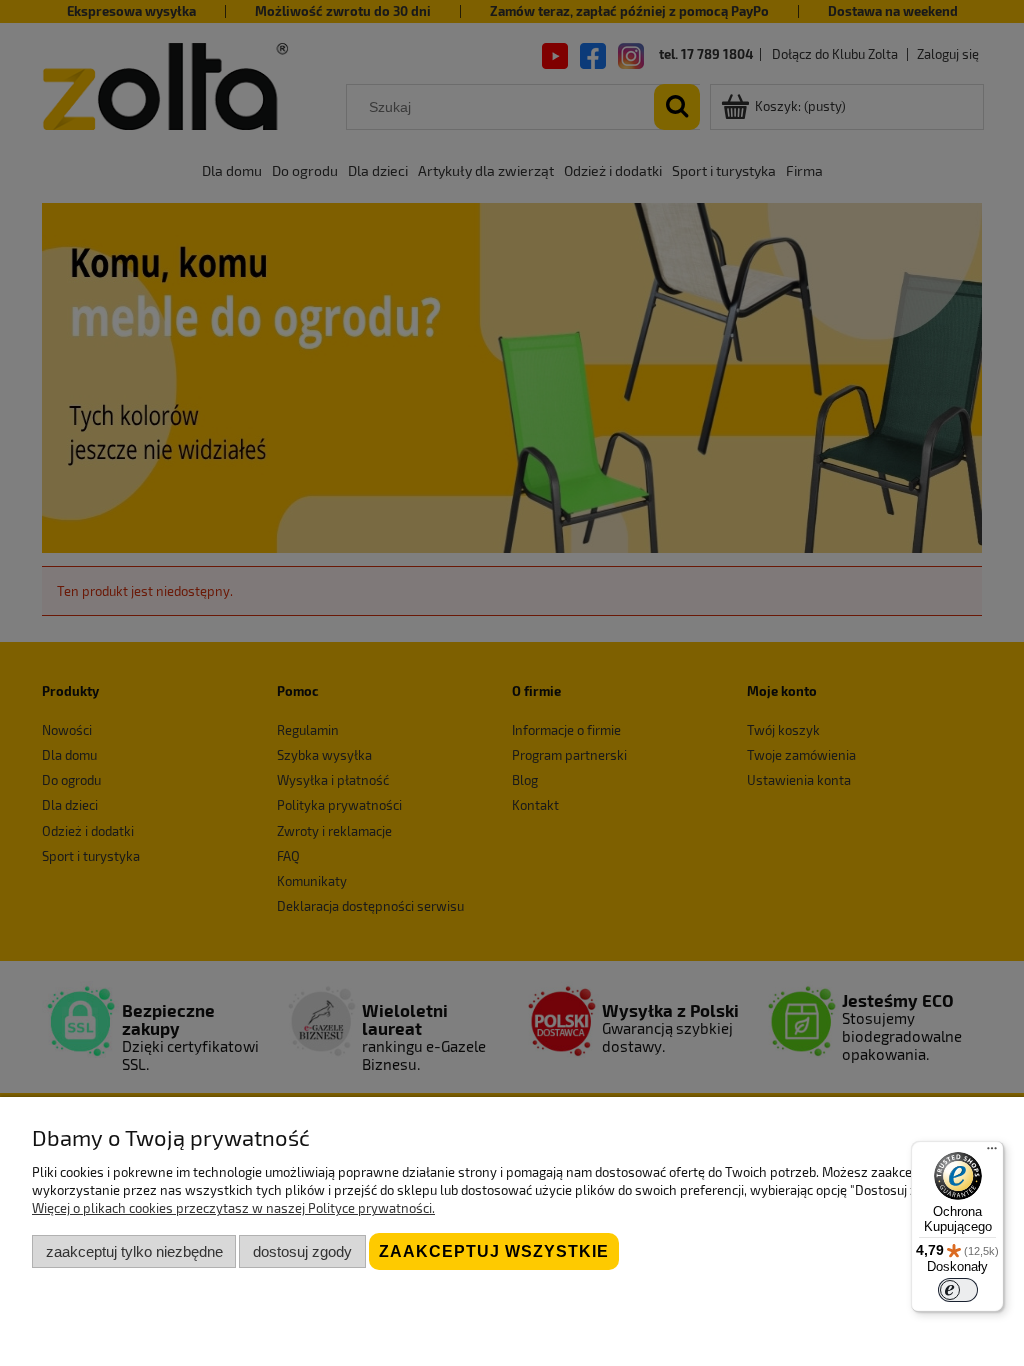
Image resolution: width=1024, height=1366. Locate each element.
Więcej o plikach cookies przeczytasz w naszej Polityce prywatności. (233, 1208)
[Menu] (992, 1153)
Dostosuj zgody (302, 1251)
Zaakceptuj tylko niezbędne (134, 1251)
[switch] (958, 1290)
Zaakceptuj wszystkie (494, 1251)
